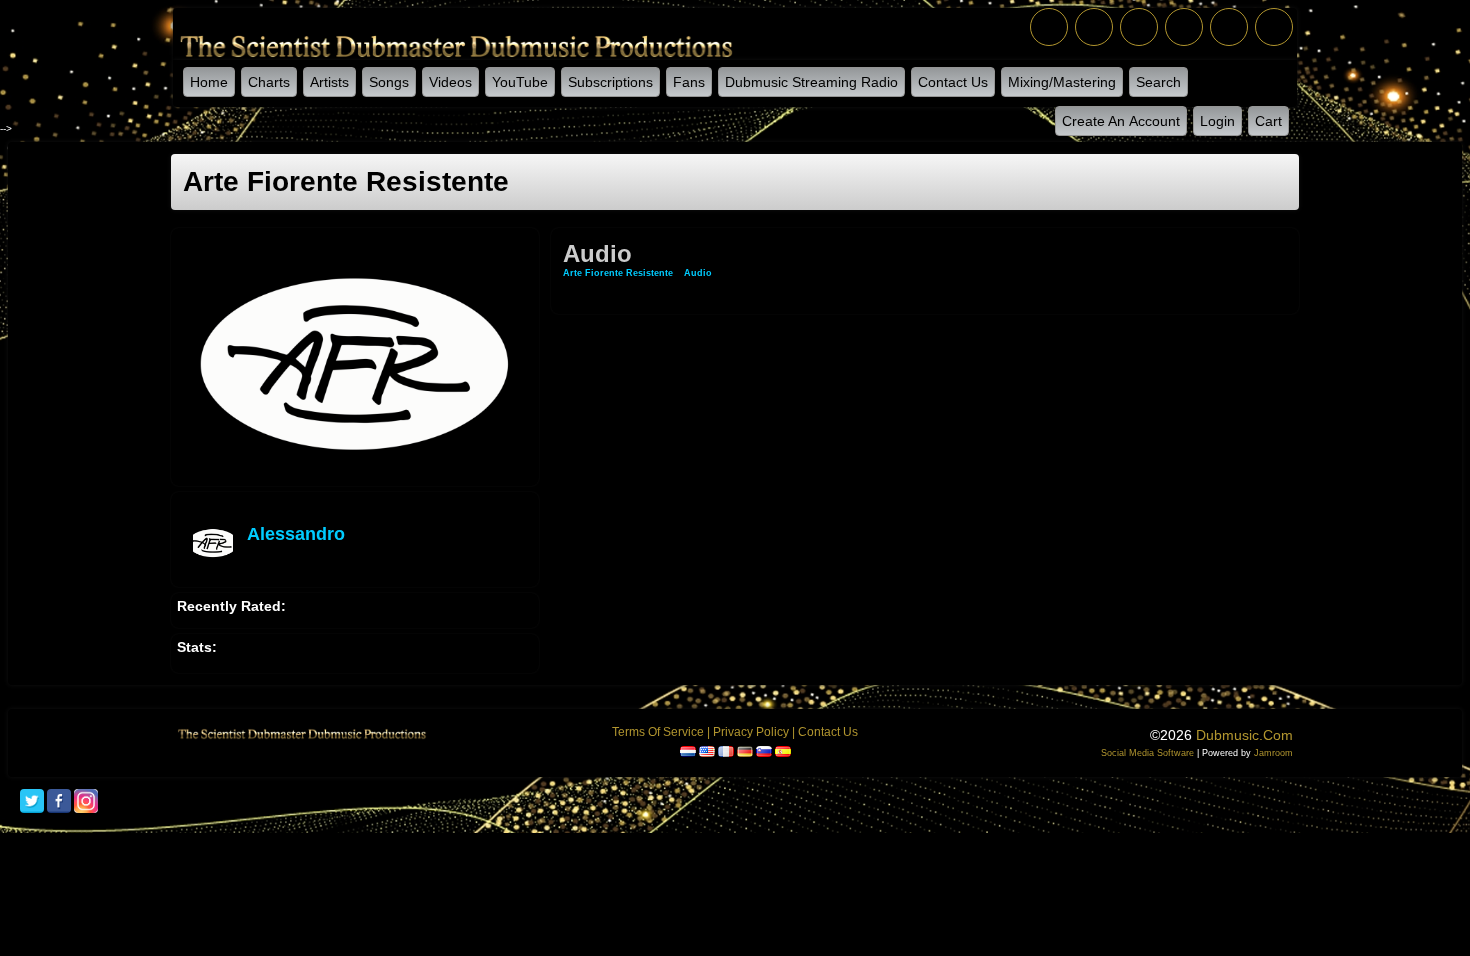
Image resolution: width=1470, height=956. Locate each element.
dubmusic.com (1244, 735)
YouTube (520, 82)
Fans (689, 82)
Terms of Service (658, 732)
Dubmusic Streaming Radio (811, 82)
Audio (698, 273)
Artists (329, 82)
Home (209, 82)
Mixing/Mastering (1062, 82)
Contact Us (953, 82)
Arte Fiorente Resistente (618, 273)
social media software (1147, 753)
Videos (450, 82)
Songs (389, 82)
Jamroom (1273, 753)
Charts (269, 82)
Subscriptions (610, 82)
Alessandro (296, 534)
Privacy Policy (751, 732)
